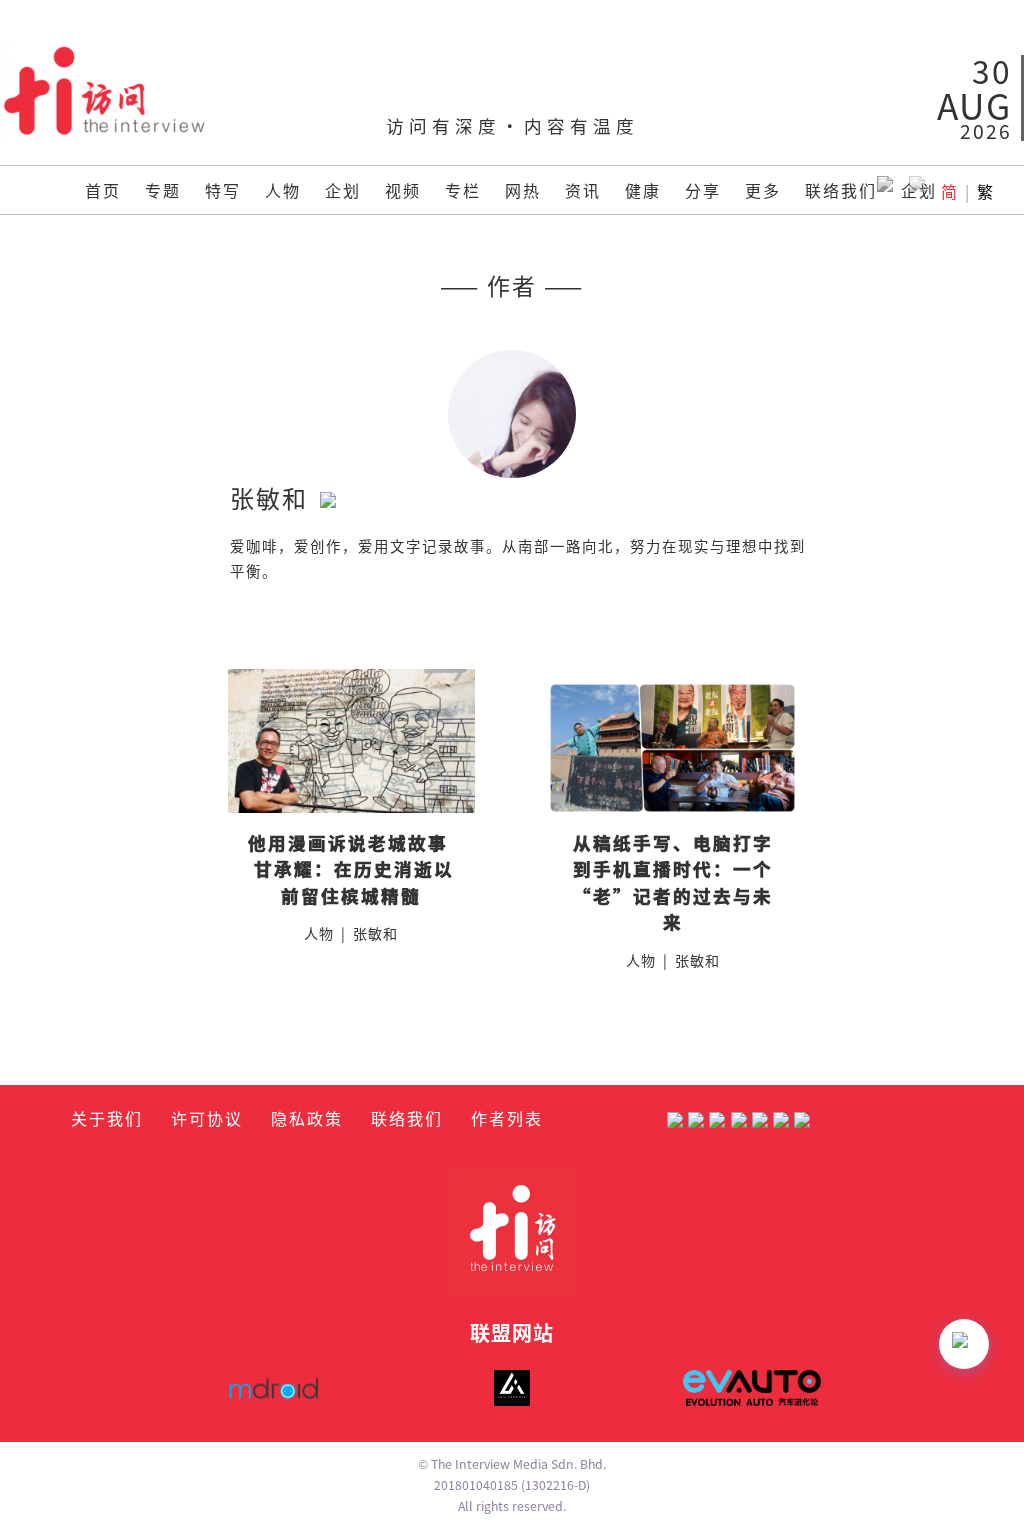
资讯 (583, 190)
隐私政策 (307, 1118)
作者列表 (507, 1118)
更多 (763, 190)
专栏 (463, 190)
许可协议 (207, 1118)
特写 (223, 190)
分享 (703, 190)
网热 (523, 190)
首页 (103, 190)
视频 (403, 190)
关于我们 (107, 1118)
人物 (283, 190)
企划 (343, 190)
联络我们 (841, 190)
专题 (163, 190)
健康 (643, 190)
